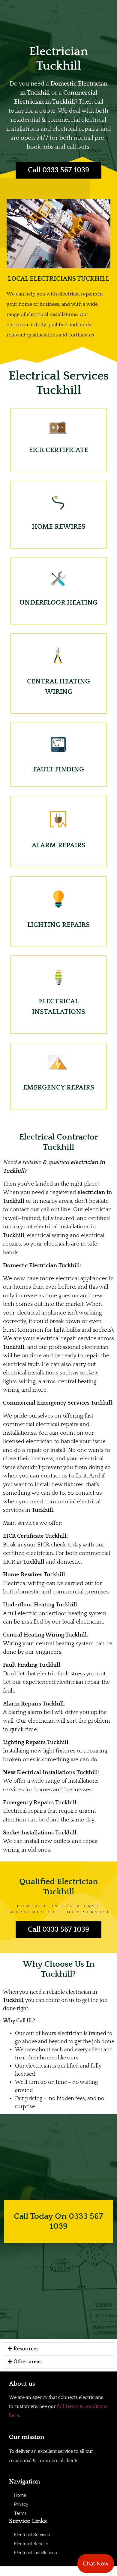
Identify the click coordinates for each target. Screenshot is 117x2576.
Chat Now (96, 2563)
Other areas (28, 2362)
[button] (58, 2349)
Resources (26, 2349)
